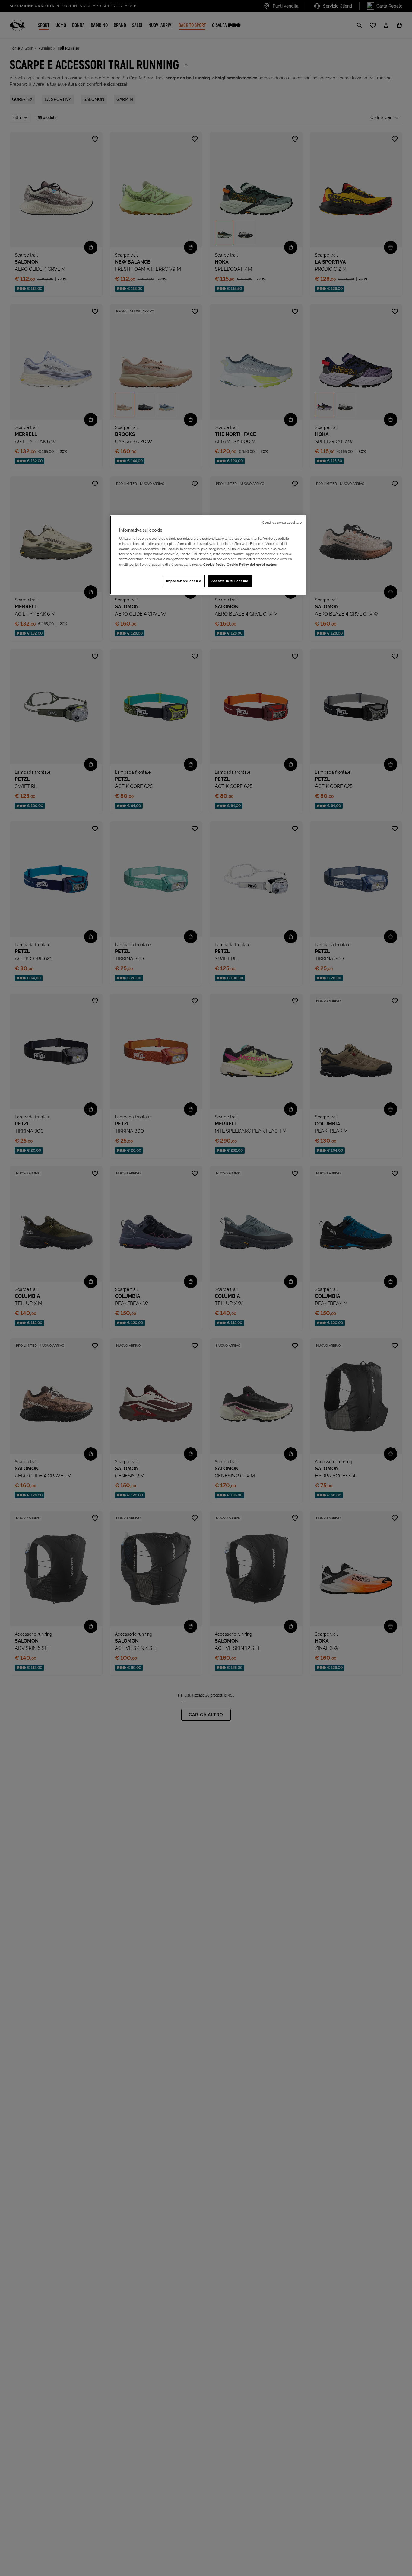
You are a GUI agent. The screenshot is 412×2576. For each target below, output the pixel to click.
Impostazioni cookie (184, 581)
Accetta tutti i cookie (230, 581)
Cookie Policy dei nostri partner (252, 565)
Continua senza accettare (282, 523)
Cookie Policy (214, 565)
